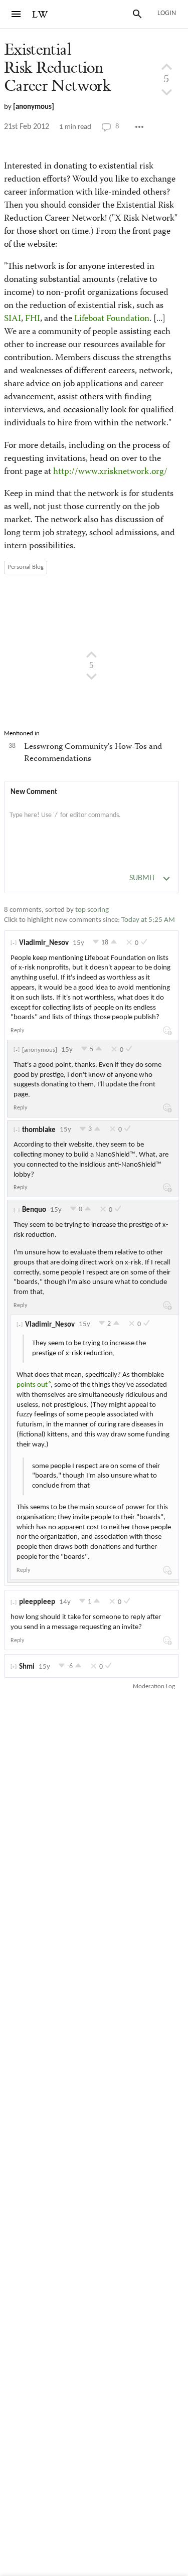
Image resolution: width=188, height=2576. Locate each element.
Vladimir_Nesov (44, 943)
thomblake (39, 1130)
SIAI (13, 319)
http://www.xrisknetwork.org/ (110, 472)
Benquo (34, 1210)
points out (32, 1385)
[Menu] (16, 14)
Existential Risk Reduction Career (57, 68)
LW (40, 15)
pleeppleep (37, 1602)
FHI (33, 319)
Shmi (27, 1667)
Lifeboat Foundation (112, 319)
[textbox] (91, 826)
